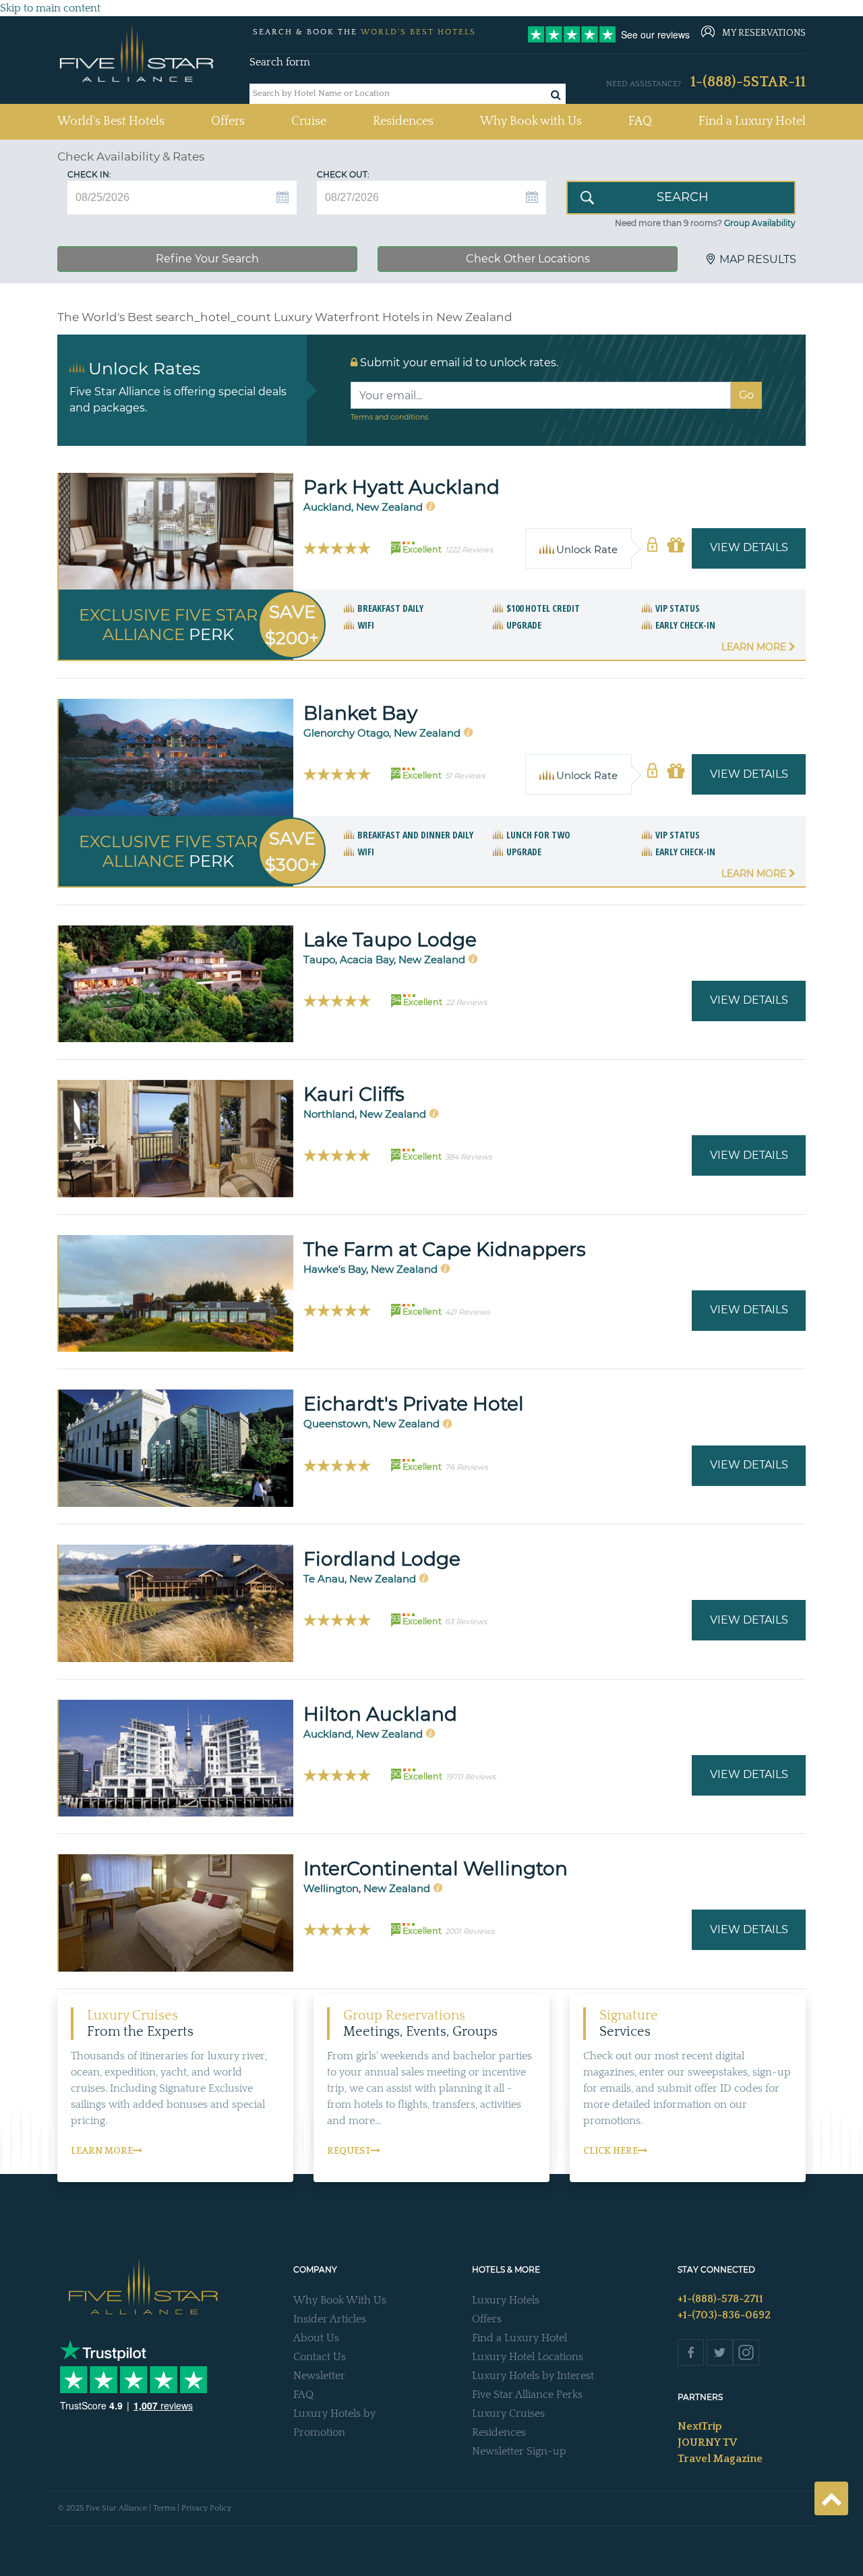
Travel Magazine (720, 2459)
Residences (403, 121)
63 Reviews (466, 1622)
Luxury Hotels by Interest (533, 2376)
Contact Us (320, 2357)
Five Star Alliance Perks (527, 2395)
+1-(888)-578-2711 (720, 2299)
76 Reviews (466, 1467)
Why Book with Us (531, 121)
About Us (316, 2338)
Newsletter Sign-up (519, 2451)
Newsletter (319, 2376)
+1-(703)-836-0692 (724, 2315)
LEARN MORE (102, 2151)
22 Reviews (466, 1002)
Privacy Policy (206, 2508)
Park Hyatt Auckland (401, 487)
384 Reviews (468, 1157)
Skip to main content (50, 8)
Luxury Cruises (508, 2413)
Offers (228, 121)
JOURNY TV (707, 2442)
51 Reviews (465, 776)
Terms (164, 2508)
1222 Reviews (469, 550)
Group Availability (760, 223)
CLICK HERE (611, 2151)
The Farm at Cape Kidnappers (445, 1249)
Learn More (755, 647)
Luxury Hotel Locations (528, 2357)
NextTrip (700, 2426)
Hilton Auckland (380, 1714)
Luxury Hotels (506, 2300)
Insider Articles (330, 2319)
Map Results (758, 259)
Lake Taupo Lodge (390, 940)
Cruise (309, 121)
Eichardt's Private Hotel (414, 1404)
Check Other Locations (528, 259)
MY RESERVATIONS (764, 33)
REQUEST (349, 2151)
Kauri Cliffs (354, 1094)
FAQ (640, 121)
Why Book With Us (340, 2300)
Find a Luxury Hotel (752, 121)
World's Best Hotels (111, 121)
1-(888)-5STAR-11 (748, 82)
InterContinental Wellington (436, 1868)
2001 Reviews (470, 1931)
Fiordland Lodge (382, 1559)
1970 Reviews (471, 1777)
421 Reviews (467, 1312)
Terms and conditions (389, 417)
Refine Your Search (207, 259)
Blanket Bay (360, 713)
